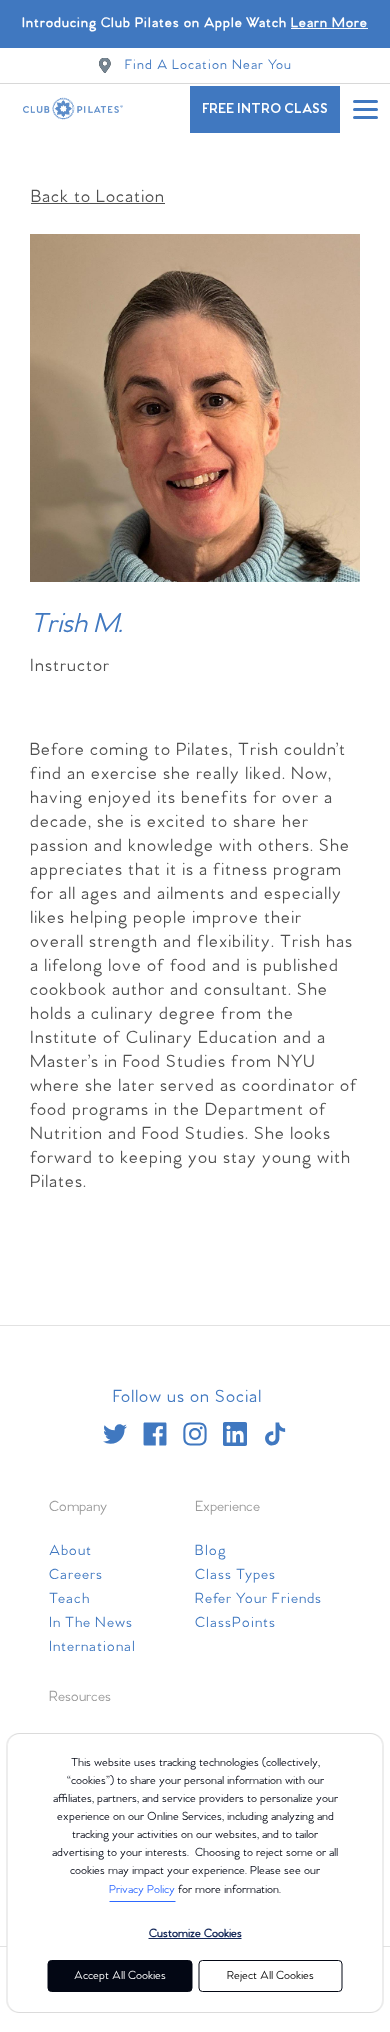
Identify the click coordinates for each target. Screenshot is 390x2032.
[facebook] (155, 1434)
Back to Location (98, 197)
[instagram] (195, 1434)
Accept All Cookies (120, 1976)
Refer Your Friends (258, 1599)
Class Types (235, 1575)
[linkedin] (235, 1434)
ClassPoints (235, 1623)
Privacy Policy (142, 1890)
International (92, 1647)
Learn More (329, 23)
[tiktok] (275, 1434)
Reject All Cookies (270, 1976)
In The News (91, 1623)
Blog (211, 1551)
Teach (69, 1599)
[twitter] (115, 1434)
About (70, 1551)
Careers (76, 1575)
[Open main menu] (365, 109)
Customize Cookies (195, 1934)
